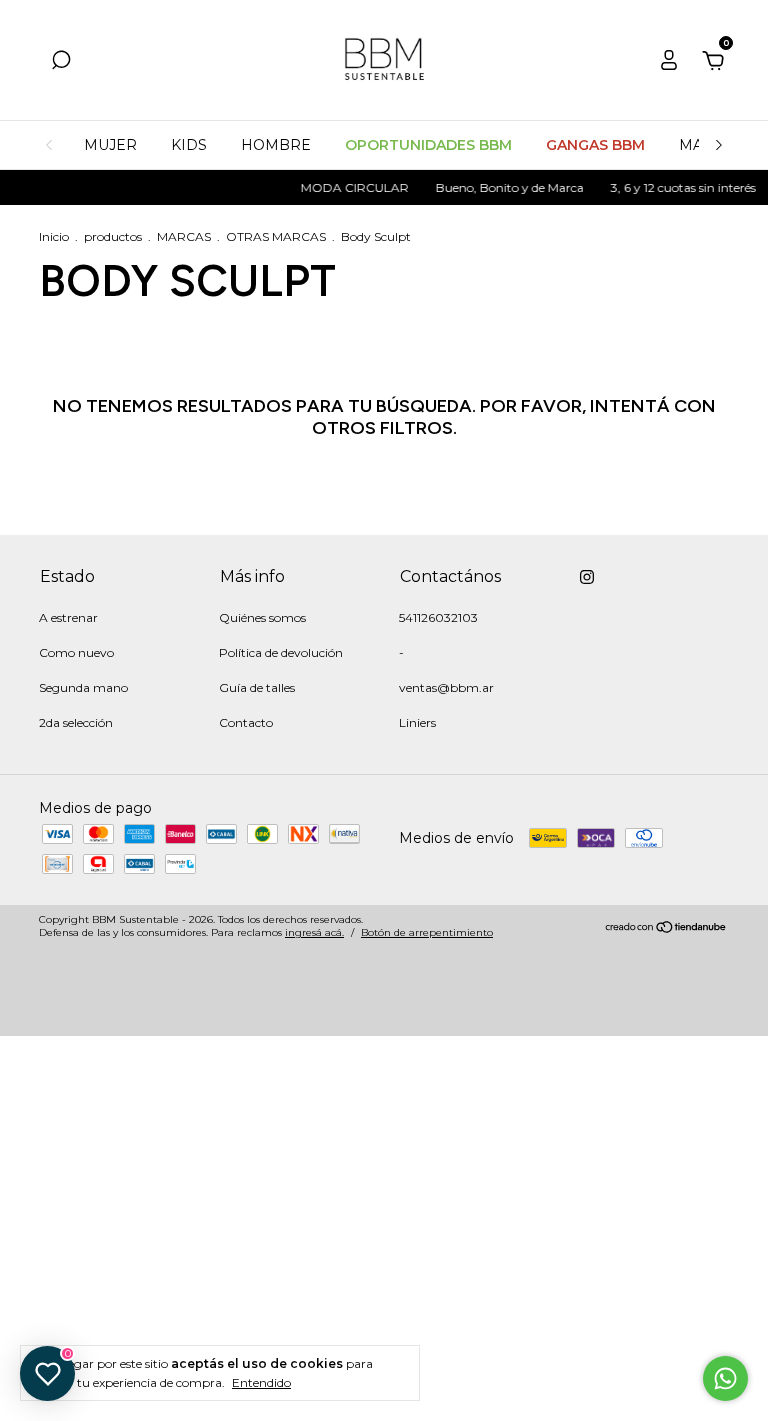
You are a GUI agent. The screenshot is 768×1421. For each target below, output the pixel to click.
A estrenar (68, 617)
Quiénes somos (262, 617)
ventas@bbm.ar (446, 687)
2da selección (76, 722)
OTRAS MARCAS (276, 236)
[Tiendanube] (666, 929)
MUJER (110, 145)
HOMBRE (276, 145)
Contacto (246, 722)
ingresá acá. (314, 932)
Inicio (54, 236)
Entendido (261, 1382)
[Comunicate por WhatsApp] (725, 1378)
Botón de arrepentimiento (427, 932)
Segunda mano (83, 687)
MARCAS (184, 236)
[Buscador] (61, 63)
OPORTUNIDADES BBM (428, 145)
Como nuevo (76, 652)
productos (113, 236)
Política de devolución (281, 652)
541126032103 (438, 617)
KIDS (189, 145)
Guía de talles (257, 687)
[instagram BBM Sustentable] (587, 577)
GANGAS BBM (595, 145)
